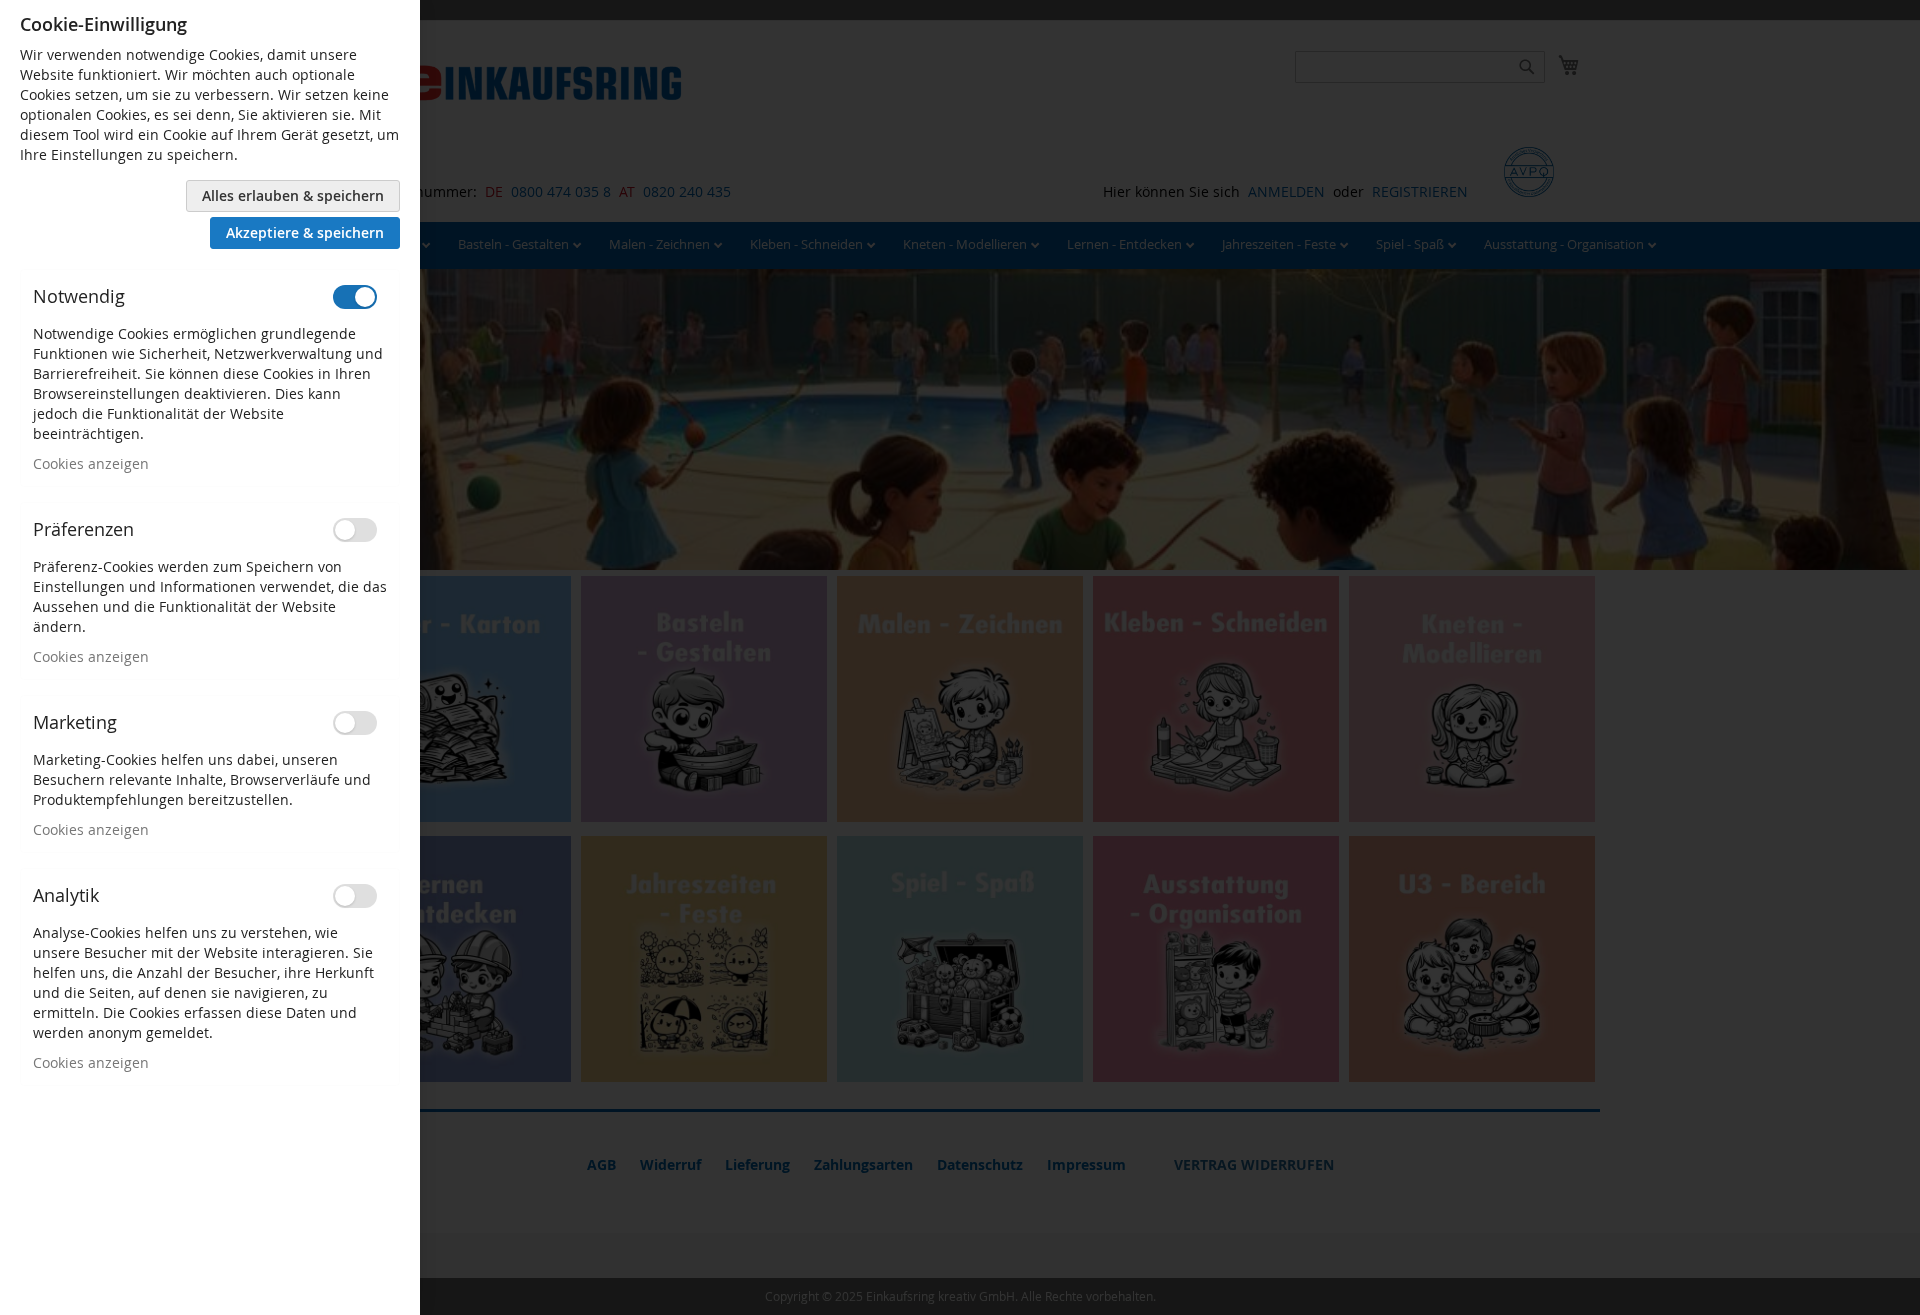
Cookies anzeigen (91, 463)
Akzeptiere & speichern (305, 232)
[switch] (355, 297)
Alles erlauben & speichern (293, 195)
